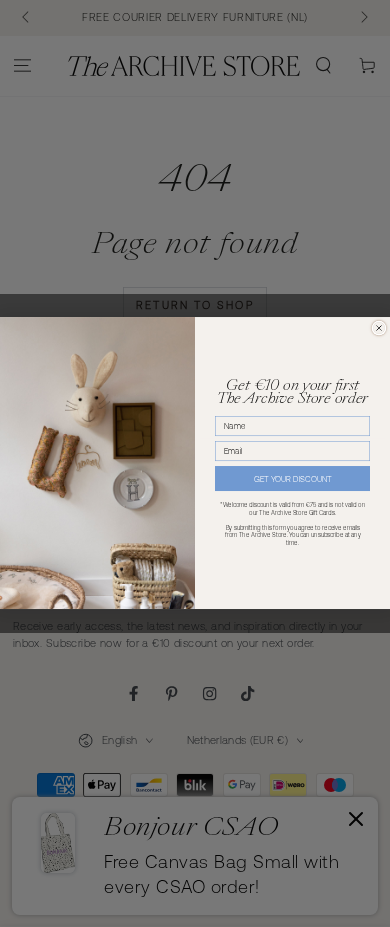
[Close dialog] (379, 328)
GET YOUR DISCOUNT (293, 479)
